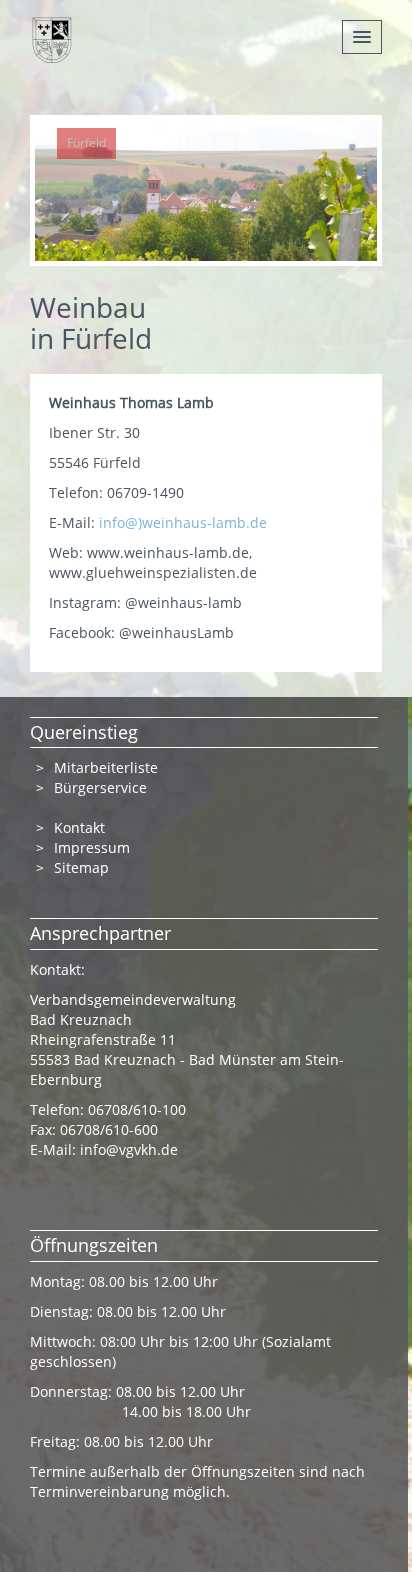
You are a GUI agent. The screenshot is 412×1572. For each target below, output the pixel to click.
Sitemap (81, 867)
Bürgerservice (100, 787)
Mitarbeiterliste (106, 767)
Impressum (92, 847)
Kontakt (79, 827)
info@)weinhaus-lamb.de (183, 522)
